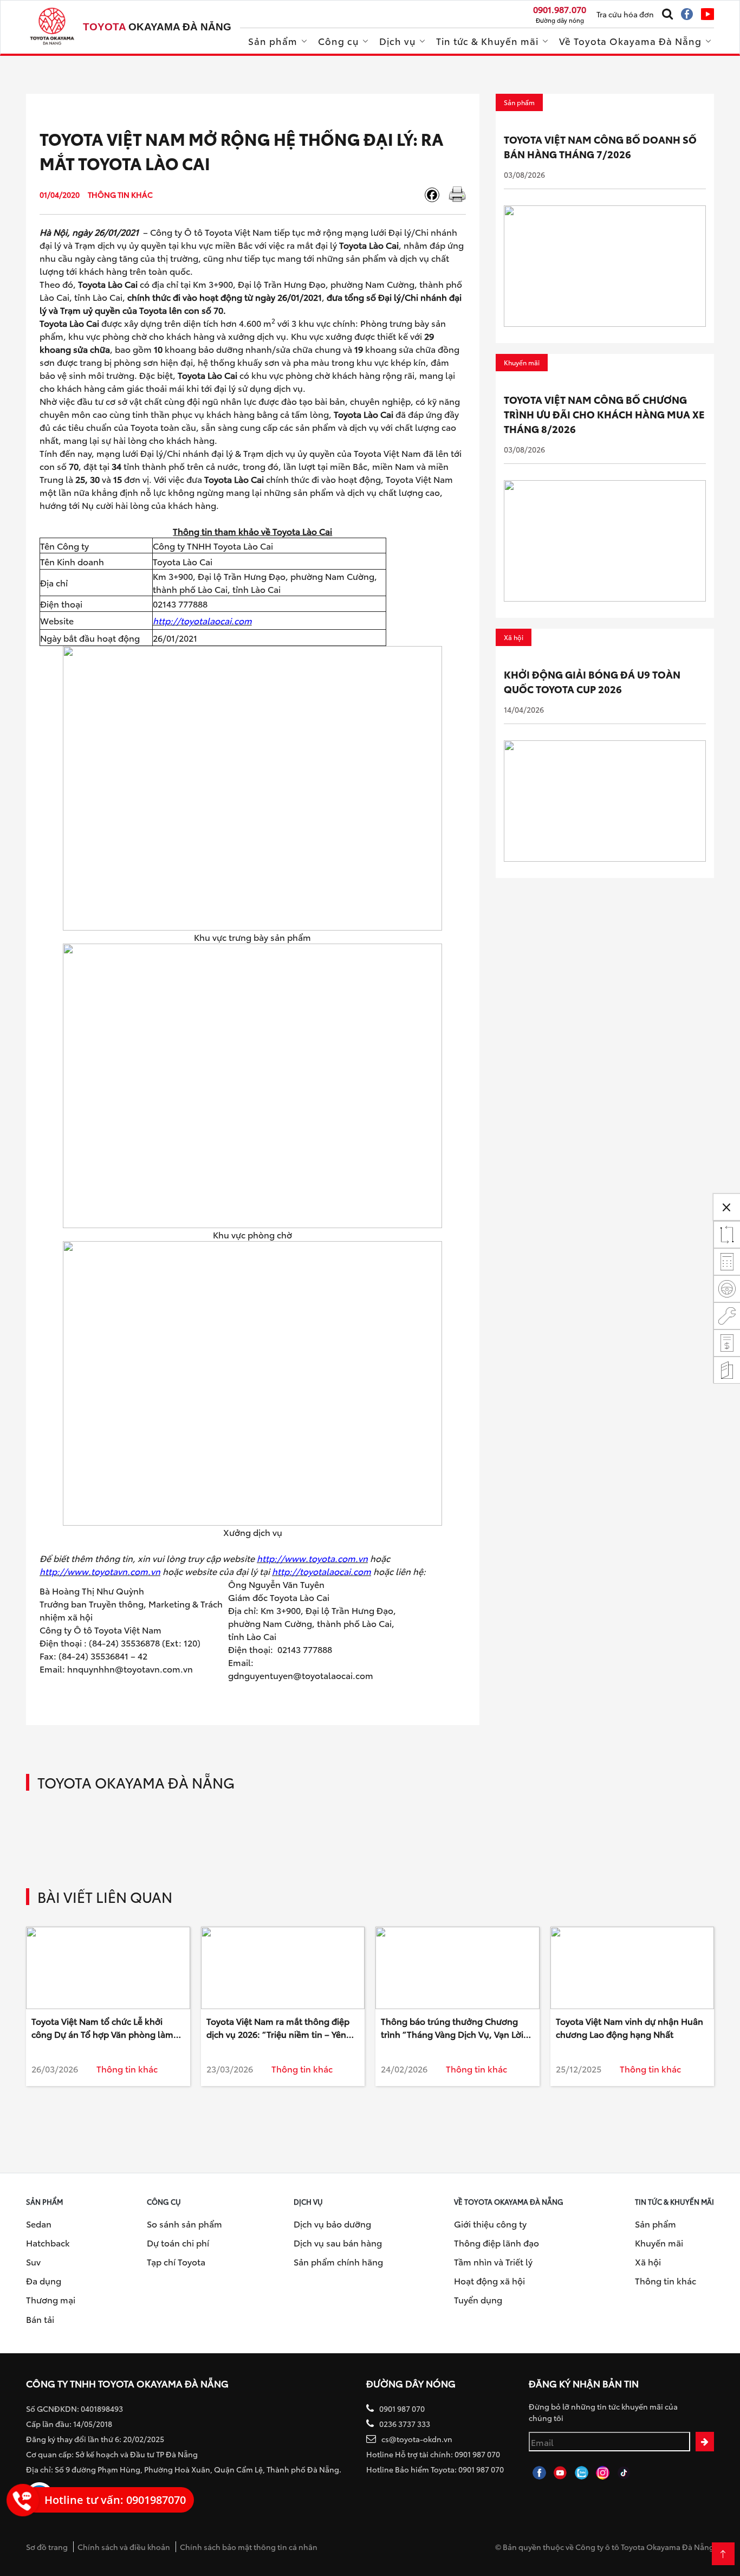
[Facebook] (436, 195)
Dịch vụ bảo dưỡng (332, 2223)
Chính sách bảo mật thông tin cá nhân (249, 2547)
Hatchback (48, 2242)
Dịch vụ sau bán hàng (338, 2242)
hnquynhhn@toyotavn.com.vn (130, 1668)
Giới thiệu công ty (490, 2223)
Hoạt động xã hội (489, 2280)
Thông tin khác (666, 2280)
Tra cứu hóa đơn (625, 14)
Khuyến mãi (659, 2242)
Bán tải (40, 2319)
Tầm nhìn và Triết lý (493, 2261)
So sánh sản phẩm (184, 2223)
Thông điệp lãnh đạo (496, 2242)
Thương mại (51, 2299)
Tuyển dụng (478, 2299)
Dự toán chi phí (178, 2242)
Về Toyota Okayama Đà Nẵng (630, 41)
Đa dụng (44, 2280)
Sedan (39, 2223)
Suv (33, 2261)
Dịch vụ (397, 41)
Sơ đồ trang (47, 2547)
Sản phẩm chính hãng (338, 2261)
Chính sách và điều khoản (124, 2547)
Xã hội (648, 2261)
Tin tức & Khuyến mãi (487, 41)
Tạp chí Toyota (176, 2261)
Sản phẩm (273, 41)
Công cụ (338, 41)
